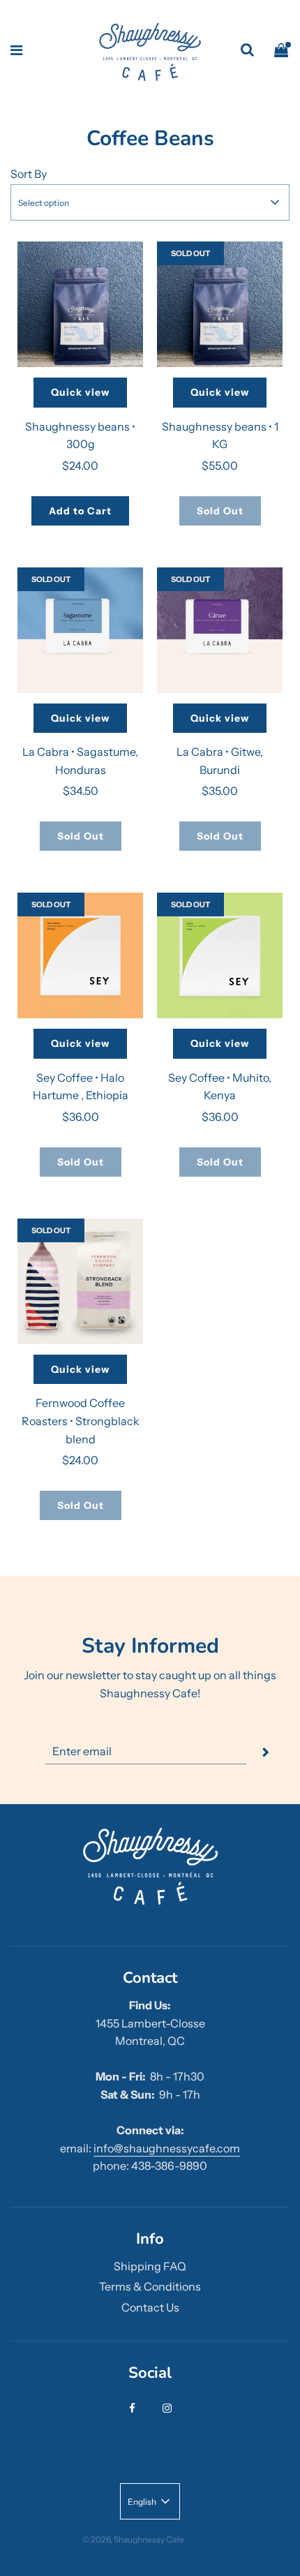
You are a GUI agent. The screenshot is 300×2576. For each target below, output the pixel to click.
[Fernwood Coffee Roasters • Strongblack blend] (80, 1281)
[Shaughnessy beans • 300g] (80, 304)
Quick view (80, 392)
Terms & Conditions (150, 2286)
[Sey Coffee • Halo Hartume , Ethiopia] (80, 955)
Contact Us (150, 2307)
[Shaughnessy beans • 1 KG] (220, 304)
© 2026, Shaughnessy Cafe (133, 2539)
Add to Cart (80, 511)
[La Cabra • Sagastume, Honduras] (80, 630)
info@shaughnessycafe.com (167, 2148)
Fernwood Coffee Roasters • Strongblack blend (81, 1421)
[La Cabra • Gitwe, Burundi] (220, 630)
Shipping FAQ (150, 2266)
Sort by (29, 174)
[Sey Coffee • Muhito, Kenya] (220, 955)
